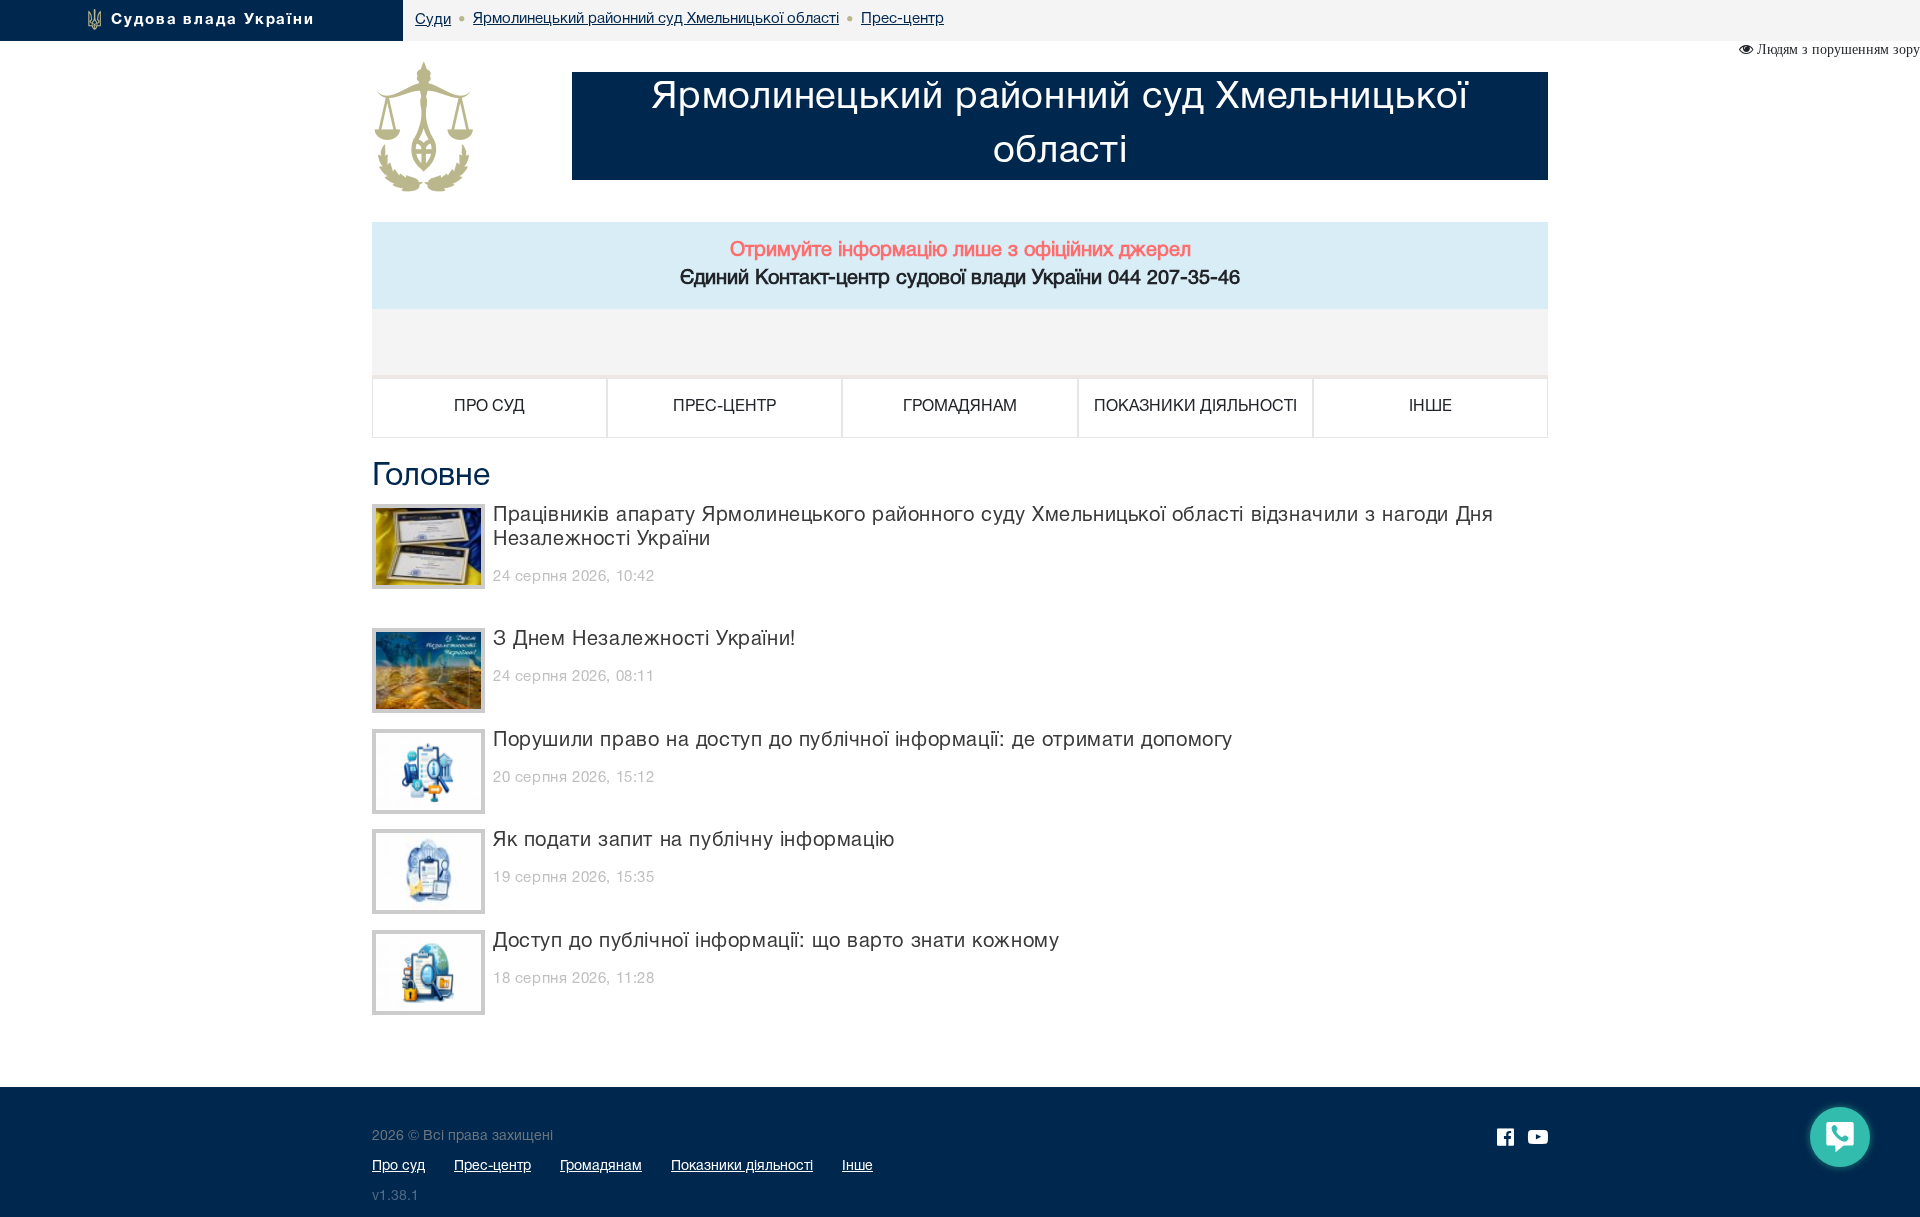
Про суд (398, 1166)
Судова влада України (213, 20)
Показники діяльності (742, 1166)
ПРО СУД (489, 407)
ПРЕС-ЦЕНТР (724, 407)
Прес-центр (492, 1166)
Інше (857, 1166)
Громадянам (601, 1166)
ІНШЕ (1430, 407)
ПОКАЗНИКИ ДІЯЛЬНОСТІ (1195, 407)
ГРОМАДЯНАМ (960, 407)
